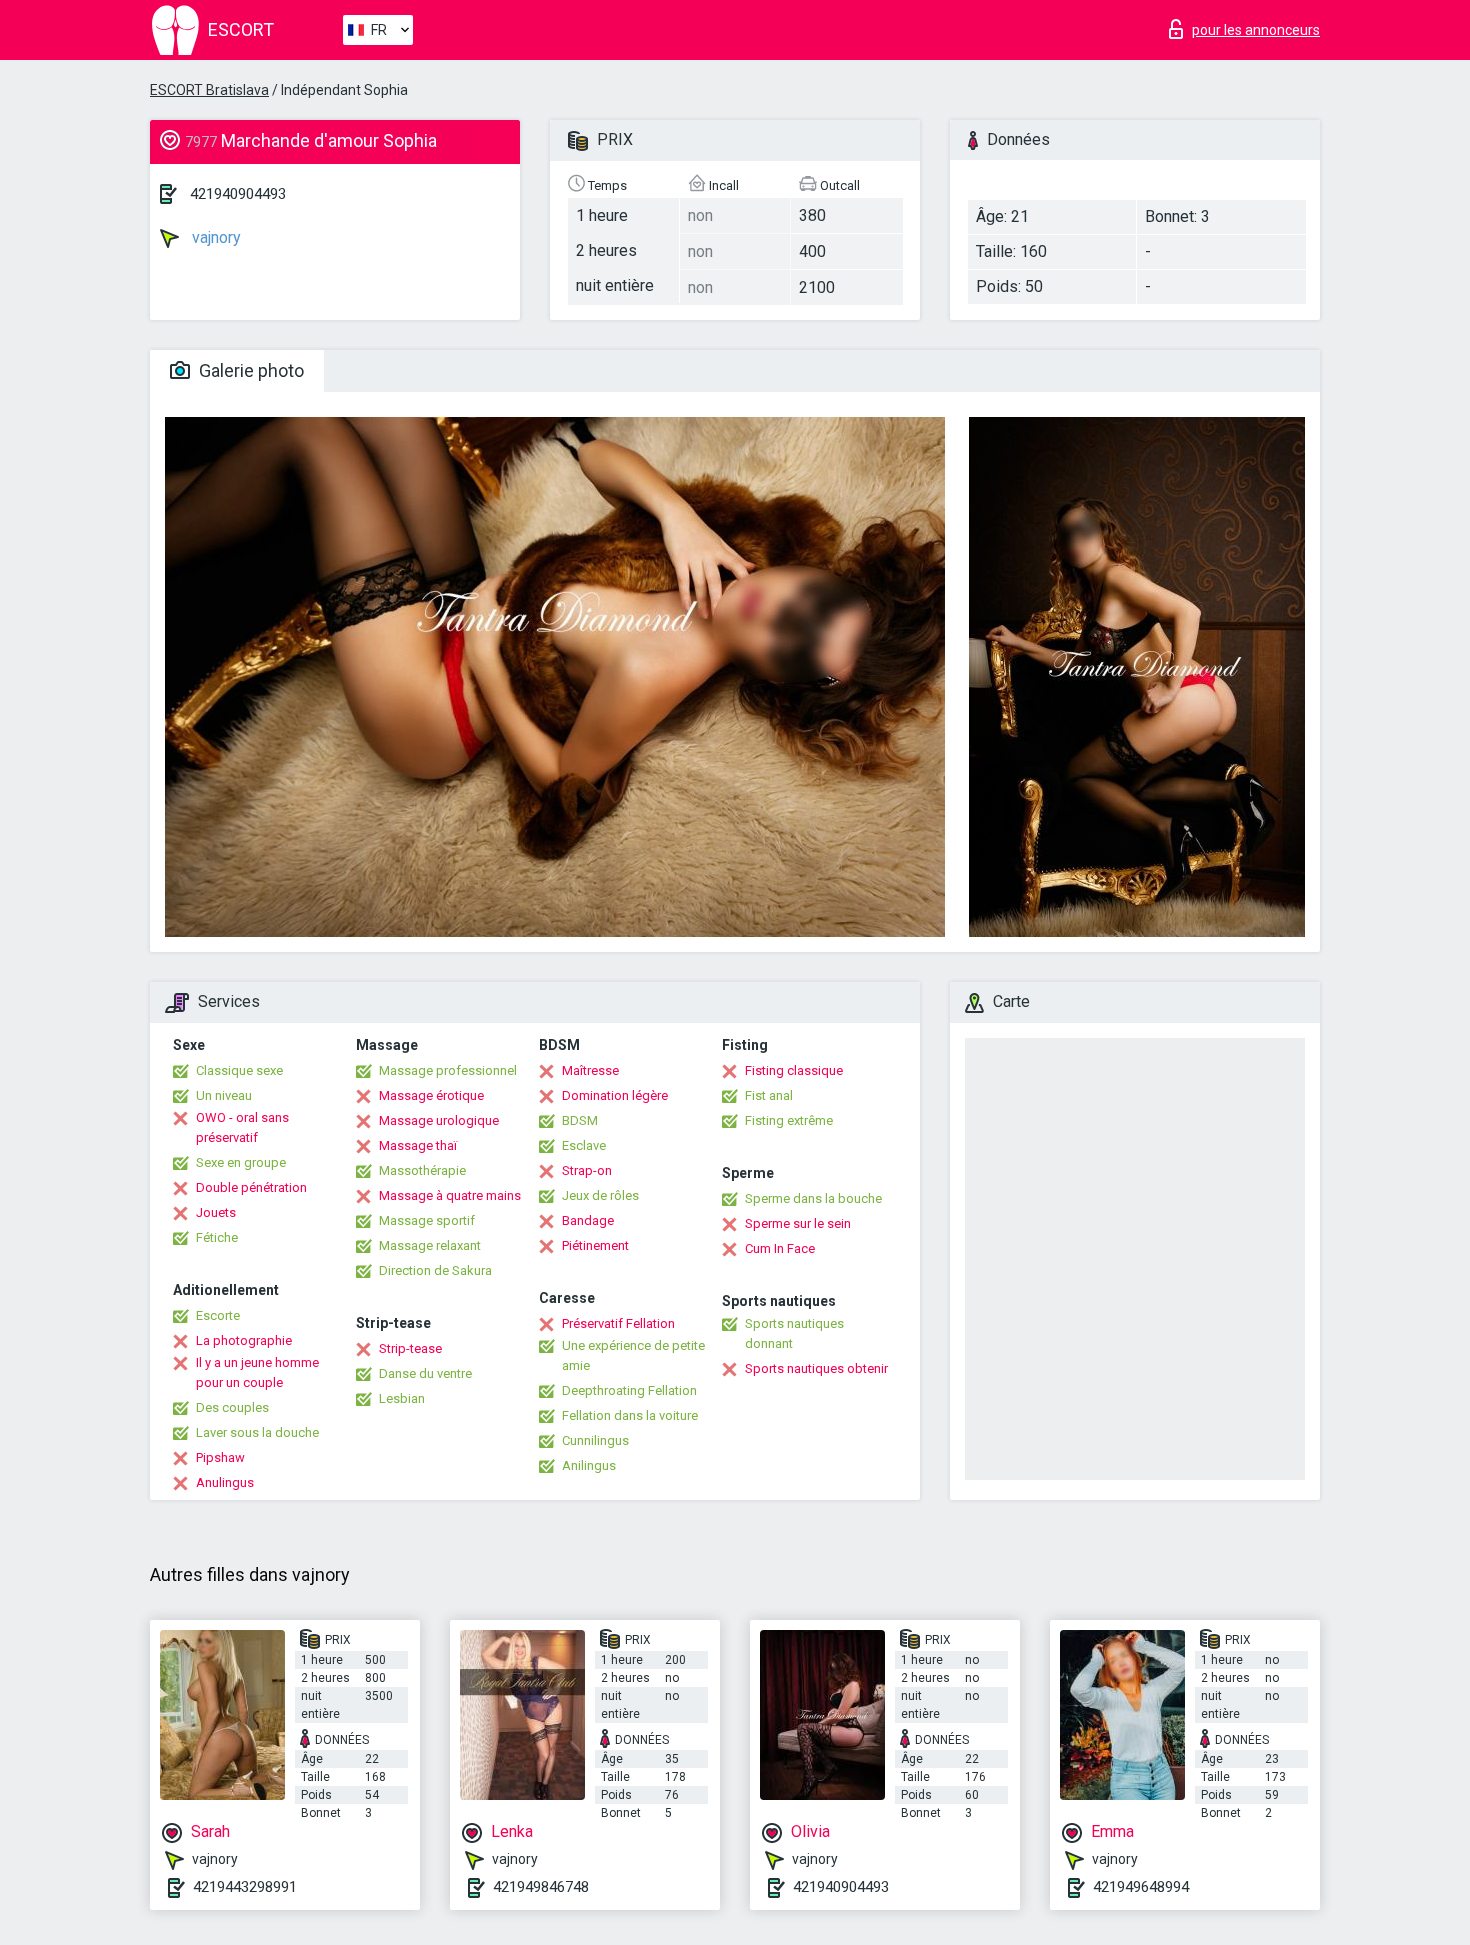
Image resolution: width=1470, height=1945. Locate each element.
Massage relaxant (430, 1245)
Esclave (584, 1145)
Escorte (218, 1315)
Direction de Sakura (435, 1270)
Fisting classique (794, 1070)
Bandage (588, 1220)
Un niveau (224, 1095)
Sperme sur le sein (798, 1223)
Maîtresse (590, 1070)
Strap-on (587, 1170)
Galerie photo (249, 370)
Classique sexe (239, 1070)
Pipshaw (220, 1457)
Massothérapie (422, 1170)
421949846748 (541, 1887)
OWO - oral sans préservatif (242, 1127)
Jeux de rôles (600, 1195)
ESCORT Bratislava (209, 90)
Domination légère (615, 1095)
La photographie (244, 1340)
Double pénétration (251, 1187)
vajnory (214, 237)
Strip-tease (410, 1348)
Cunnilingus (595, 1440)
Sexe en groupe (241, 1162)
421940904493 (238, 194)
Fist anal (769, 1095)
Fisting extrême (789, 1120)
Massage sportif (427, 1220)
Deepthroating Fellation (629, 1390)
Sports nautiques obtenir (816, 1368)
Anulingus (225, 1482)
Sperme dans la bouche (813, 1198)
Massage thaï (418, 1145)
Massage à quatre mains (450, 1195)
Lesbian (402, 1398)
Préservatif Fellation (618, 1323)
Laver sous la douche (257, 1432)
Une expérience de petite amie (633, 1355)
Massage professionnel (448, 1070)
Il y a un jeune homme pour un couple (257, 1372)
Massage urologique (439, 1120)
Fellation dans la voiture (630, 1415)
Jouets (216, 1212)
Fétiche (217, 1237)
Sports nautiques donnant (794, 1333)
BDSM (580, 1120)
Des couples (232, 1407)
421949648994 (1141, 1887)
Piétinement (595, 1245)
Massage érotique (431, 1095)
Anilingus (589, 1465)
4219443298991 (245, 1887)
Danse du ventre (425, 1373)
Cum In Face (780, 1248)
